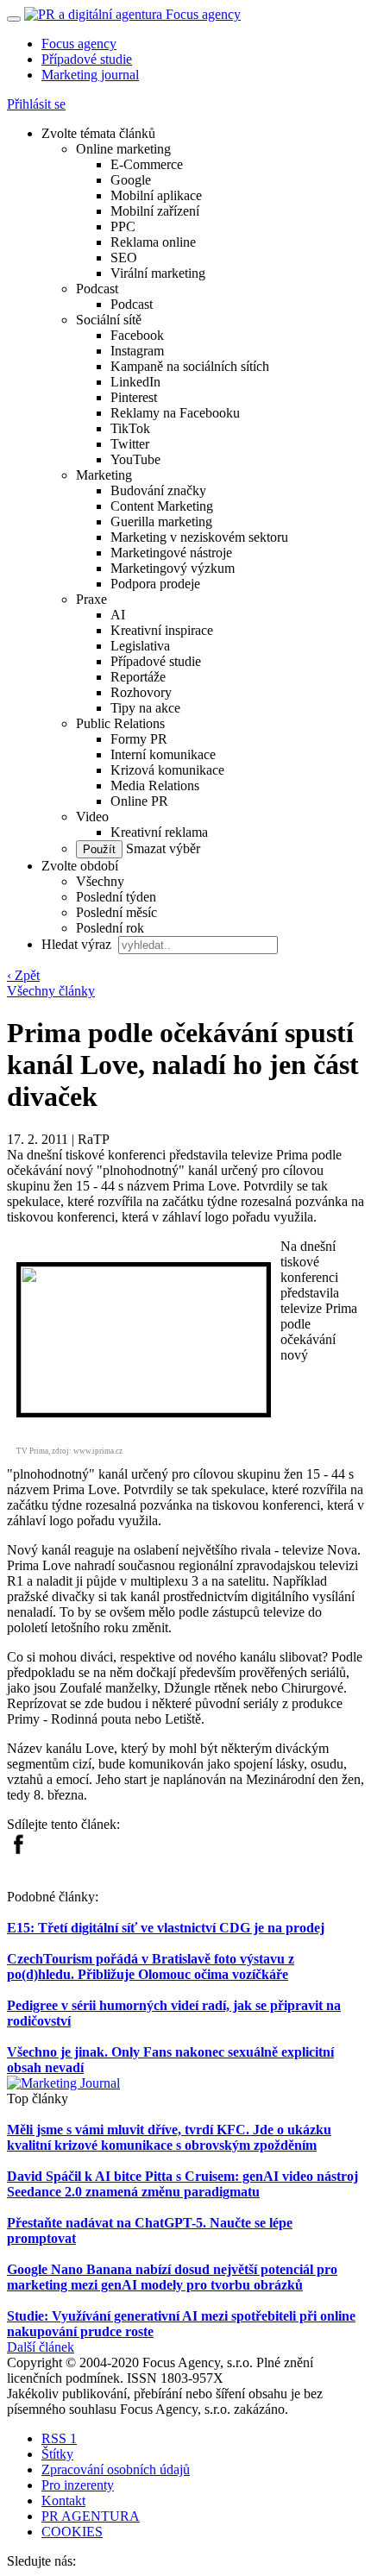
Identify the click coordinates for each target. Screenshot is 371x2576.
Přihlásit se (36, 104)
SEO (124, 258)
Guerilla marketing (161, 521)
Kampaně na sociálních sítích (190, 366)
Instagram (137, 351)
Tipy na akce (145, 708)
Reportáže (138, 677)
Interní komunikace (163, 754)
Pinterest (134, 397)
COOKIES (72, 2532)
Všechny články (51, 991)
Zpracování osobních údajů (116, 2469)
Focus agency (79, 44)
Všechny (100, 881)
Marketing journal (90, 75)
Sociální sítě (109, 320)
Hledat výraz (78, 944)
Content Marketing (162, 506)
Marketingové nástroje (171, 553)
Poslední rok (110, 928)
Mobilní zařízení (155, 211)
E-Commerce (147, 164)
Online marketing (123, 149)
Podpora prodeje (155, 584)
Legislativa (140, 646)
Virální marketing (158, 273)
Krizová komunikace (167, 770)
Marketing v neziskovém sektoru (199, 537)
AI (118, 615)
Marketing (104, 475)
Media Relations (155, 785)
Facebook (137, 335)
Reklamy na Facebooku (175, 413)
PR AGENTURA (91, 2516)
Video (92, 817)
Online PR (139, 801)
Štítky (57, 2454)
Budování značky (158, 490)
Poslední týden (116, 897)
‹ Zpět (23, 975)
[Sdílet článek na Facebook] (18, 1850)
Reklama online (153, 242)
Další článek (41, 2347)
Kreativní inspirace (162, 630)
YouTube (135, 459)
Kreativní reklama (159, 832)
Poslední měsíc (116, 912)
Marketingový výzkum (173, 568)
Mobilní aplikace (156, 195)
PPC (123, 226)
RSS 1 (59, 2438)
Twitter (130, 444)
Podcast (97, 289)
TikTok (130, 428)
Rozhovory (141, 692)
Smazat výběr (161, 848)
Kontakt (63, 2501)
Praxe (91, 599)
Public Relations (120, 723)
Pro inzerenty (78, 2485)
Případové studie (87, 59)
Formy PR (139, 739)
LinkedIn (135, 382)
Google (131, 180)
